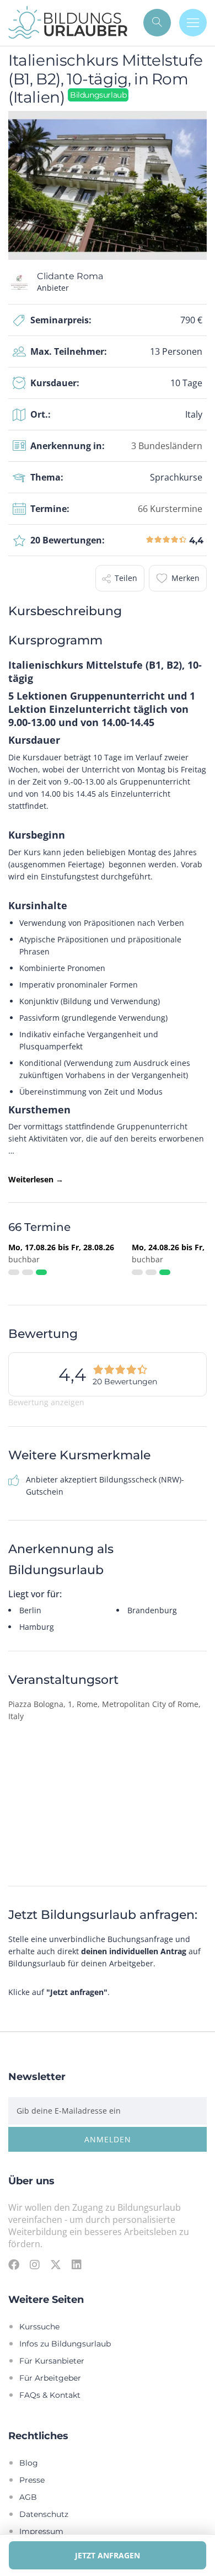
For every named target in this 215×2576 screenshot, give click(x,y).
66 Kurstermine (170, 508)
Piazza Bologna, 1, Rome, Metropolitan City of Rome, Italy (104, 1710)
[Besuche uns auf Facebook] (14, 2264)
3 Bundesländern (167, 446)
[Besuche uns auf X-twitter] (56, 2264)
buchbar (24, 1259)
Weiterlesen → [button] (36, 1179)
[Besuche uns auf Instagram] (35, 2264)
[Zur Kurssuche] (157, 23)
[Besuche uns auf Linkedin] (77, 2264)
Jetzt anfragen (108, 2555)
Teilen (126, 578)
